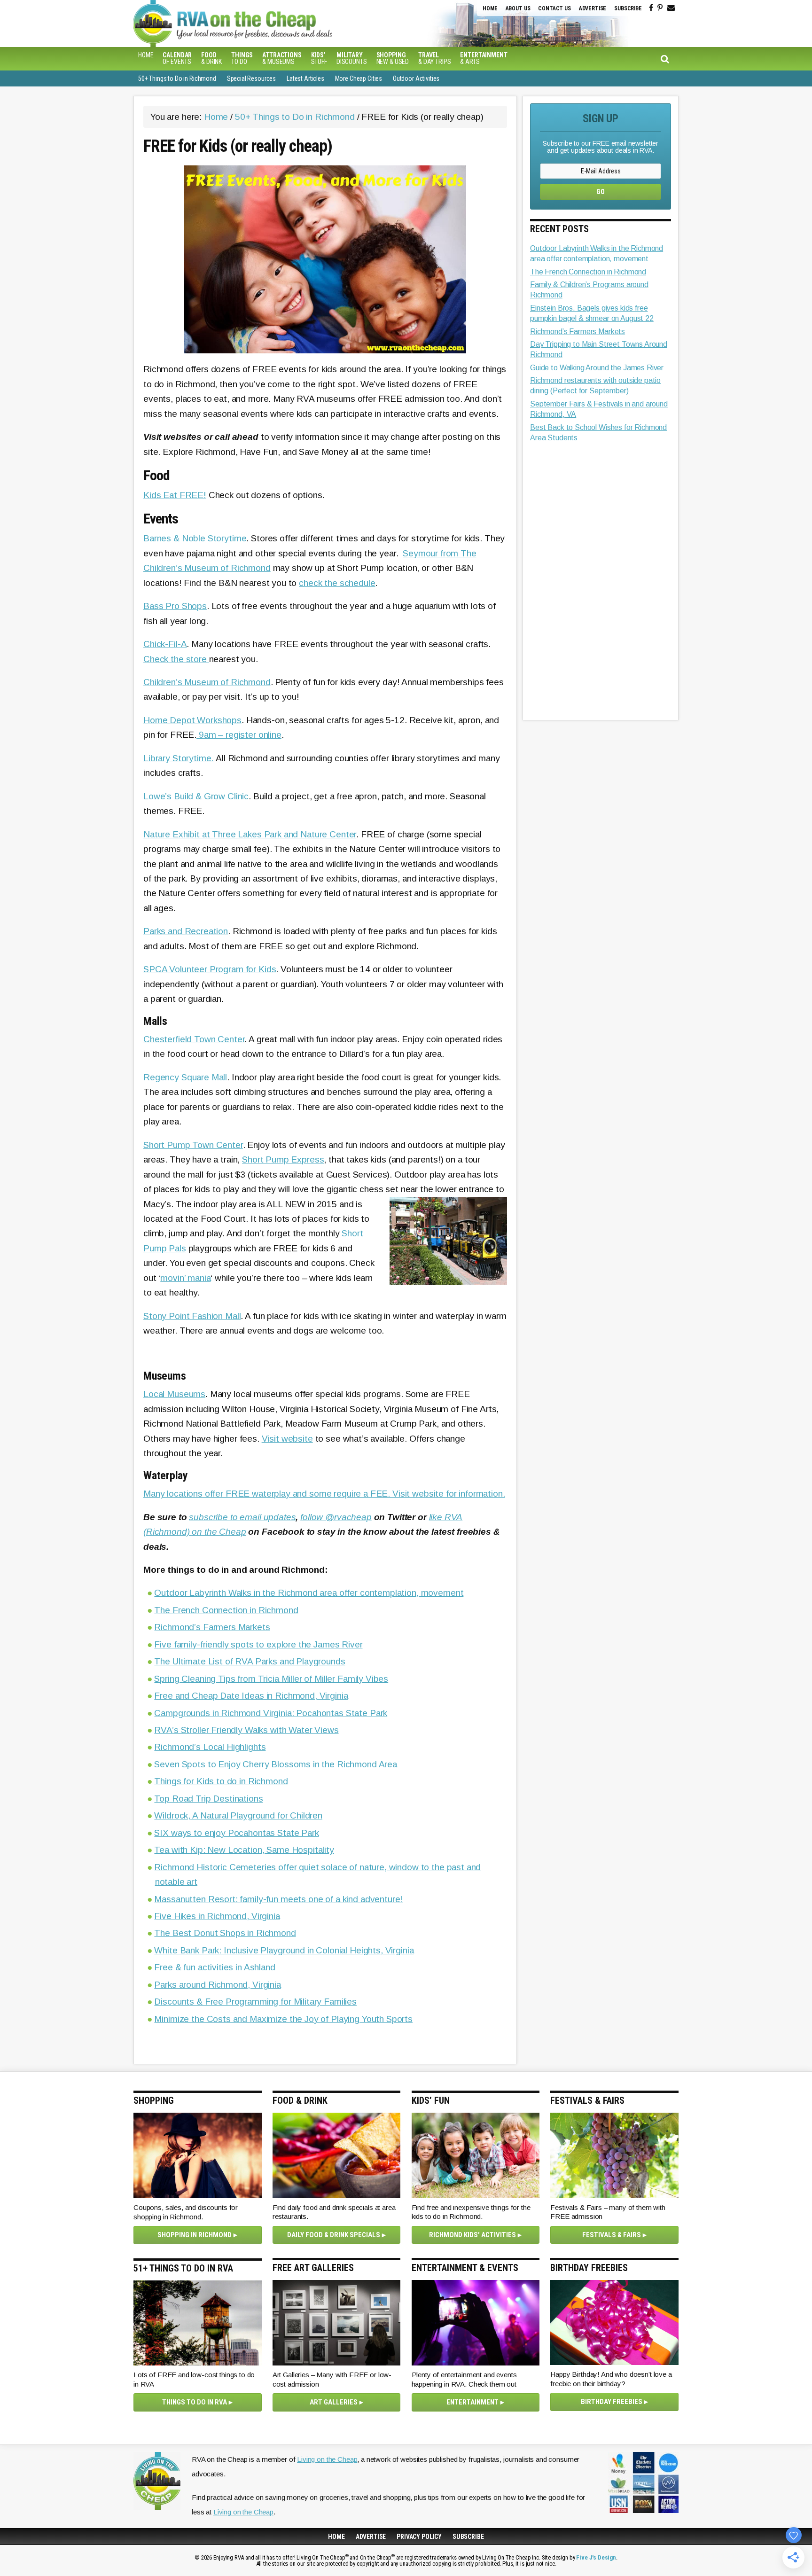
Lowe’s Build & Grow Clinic (196, 796)
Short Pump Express (283, 1159)
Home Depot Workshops (192, 720)
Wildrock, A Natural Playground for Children (238, 1815)
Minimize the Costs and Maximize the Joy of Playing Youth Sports (283, 2019)
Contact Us (554, 8)
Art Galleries (334, 2402)
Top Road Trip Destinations (208, 1799)
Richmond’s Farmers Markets (212, 1627)
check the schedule (337, 583)
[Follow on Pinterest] (660, 8)
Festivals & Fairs (612, 2235)
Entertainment (472, 2402)
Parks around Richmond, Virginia (217, 1985)
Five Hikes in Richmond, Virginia (217, 1916)
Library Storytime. (178, 758)
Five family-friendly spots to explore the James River (258, 1644)
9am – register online (239, 735)
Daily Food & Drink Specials (334, 2235)
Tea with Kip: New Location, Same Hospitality (244, 1850)
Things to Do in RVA (195, 2402)
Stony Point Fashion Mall (192, 1316)
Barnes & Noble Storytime (195, 538)
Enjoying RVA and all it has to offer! (291, 23)
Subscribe (628, 8)
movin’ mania (185, 1278)
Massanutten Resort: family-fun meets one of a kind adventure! (278, 1899)
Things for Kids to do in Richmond (221, 1781)
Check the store (176, 659)
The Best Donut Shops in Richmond (225, 1933)
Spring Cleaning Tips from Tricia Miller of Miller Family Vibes (271, 1679)
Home (490, 8)
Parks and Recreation (186, 931)
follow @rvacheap (336, 1517)
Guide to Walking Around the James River (597, 368)
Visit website (287, 1439)
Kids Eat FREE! (175, 495)
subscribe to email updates (242, 1517)
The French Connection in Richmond (226, 1610)
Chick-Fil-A (165, 644)
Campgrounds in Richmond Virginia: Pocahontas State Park (271, 1713)
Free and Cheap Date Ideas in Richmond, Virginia (251, 1696)
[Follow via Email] (671, 8)
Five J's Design (596, 2557)
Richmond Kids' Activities (472, 2235)
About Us (518, 8)
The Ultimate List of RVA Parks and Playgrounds (250, 1661)
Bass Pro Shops (175, 606)
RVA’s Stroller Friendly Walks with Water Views (246, 1730)
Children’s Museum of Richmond (207, 682)
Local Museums (174, 1394)
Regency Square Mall (185, 1077)
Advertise (593, 8)
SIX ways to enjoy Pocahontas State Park (236, 1833)
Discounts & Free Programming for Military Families (255, 2002)
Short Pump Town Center (193, 1145)
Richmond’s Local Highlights (210, 1747)
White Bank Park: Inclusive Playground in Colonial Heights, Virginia (284, 1950)
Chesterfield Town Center (194, 1039)
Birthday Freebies (612, 2402)
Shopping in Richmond (195, 2235)
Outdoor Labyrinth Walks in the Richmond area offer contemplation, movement (309, 1593)
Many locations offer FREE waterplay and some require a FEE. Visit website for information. (324, 1494)
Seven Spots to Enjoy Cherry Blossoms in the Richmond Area (275, 1764)
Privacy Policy (419, 2537)
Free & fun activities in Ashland (215, 1967)
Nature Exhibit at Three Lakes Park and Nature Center (250, 834)
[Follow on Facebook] (651, 8)
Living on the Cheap (327, 2459)
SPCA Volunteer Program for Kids (210, 969)
